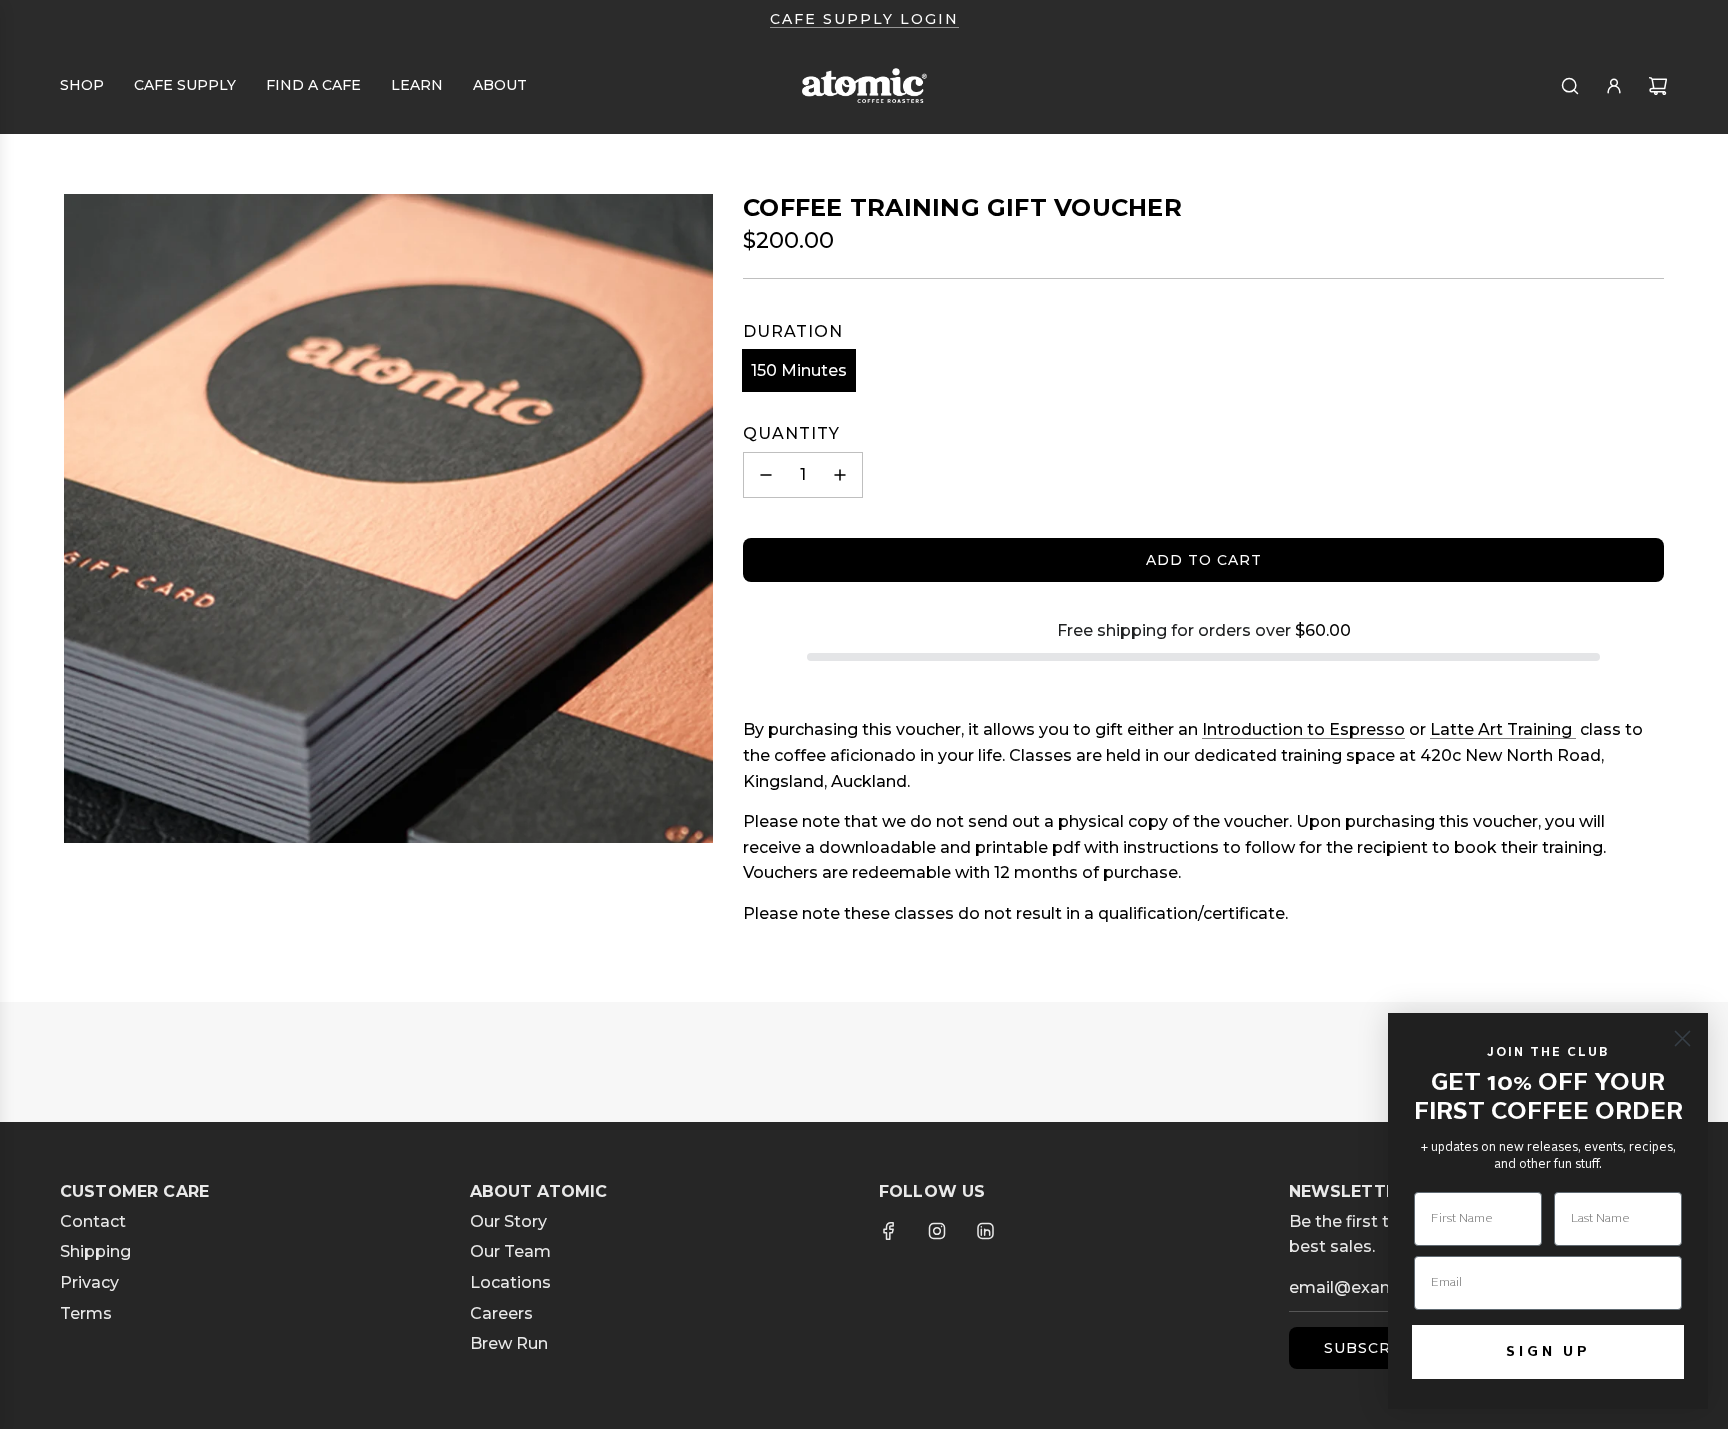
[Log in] (1614, 86)
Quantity (791, 433)
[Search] (1570, 86)
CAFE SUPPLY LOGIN (864, 19)
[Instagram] (937, 1231)
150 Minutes (799, 370)
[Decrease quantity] (766, 475)
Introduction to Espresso (1303, 729)
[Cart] (1658, 86)
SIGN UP (1548, 1352)
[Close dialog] (1682, 1038)
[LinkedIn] (985, 1231)
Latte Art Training (1503, 729)
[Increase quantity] (840, 475)
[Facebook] (889, 1231)
